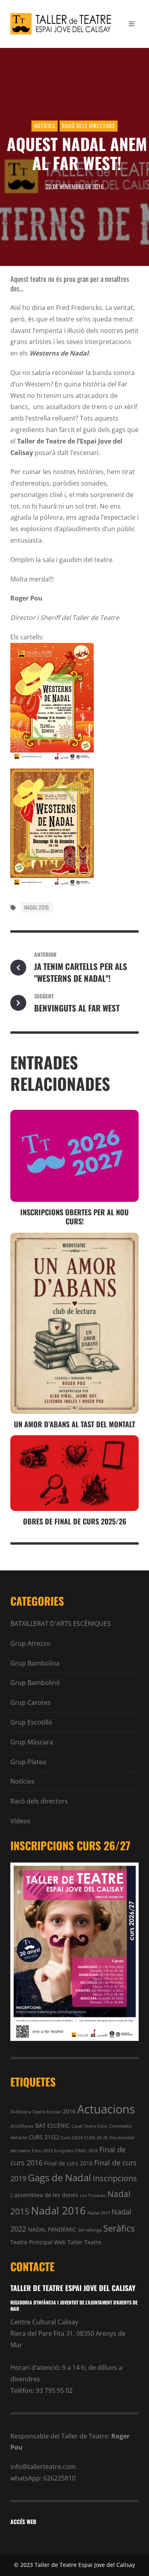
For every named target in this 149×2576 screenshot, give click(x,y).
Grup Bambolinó (35, 1683)
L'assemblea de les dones (44, 2195)
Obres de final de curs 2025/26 (75, 1521)
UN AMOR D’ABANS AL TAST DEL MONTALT (74, 1424)
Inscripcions (115, 2178)
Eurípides (64, 2151)
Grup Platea (28, 1762)
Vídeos (20, 1821)
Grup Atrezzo (30, 1643)
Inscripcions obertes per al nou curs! (74, 1216)
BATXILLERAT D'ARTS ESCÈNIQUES (61, 1624)
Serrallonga (90, 2230)
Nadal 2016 (37, 907)
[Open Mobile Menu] (132, 24)
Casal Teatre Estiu (90, 2126)
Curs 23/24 (72, 2138)
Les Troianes (93, 2195)
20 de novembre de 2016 (74, 186)
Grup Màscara (32, 1742)
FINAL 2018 (86, 2151)
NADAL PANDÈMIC (52, 2229)
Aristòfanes (22, 2126)
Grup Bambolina (35, 1663)
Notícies (45, 126)
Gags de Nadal (59, 2177)
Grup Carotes (31, 1702)
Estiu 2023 (42, 2151)
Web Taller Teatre (78, 2242)
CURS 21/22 (44, 2137)
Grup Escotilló (31, 1722)
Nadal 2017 (99, 2213)
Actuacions (106, 2109)
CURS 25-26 (96, 2138)
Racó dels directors (88, 126)
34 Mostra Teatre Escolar (36, 2112)
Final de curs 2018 (68, 2163)
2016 (69, 2111)
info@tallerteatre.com (43, 2467)
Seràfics (119, 2228)
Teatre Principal (31, 2242)
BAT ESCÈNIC (53, 2126)
